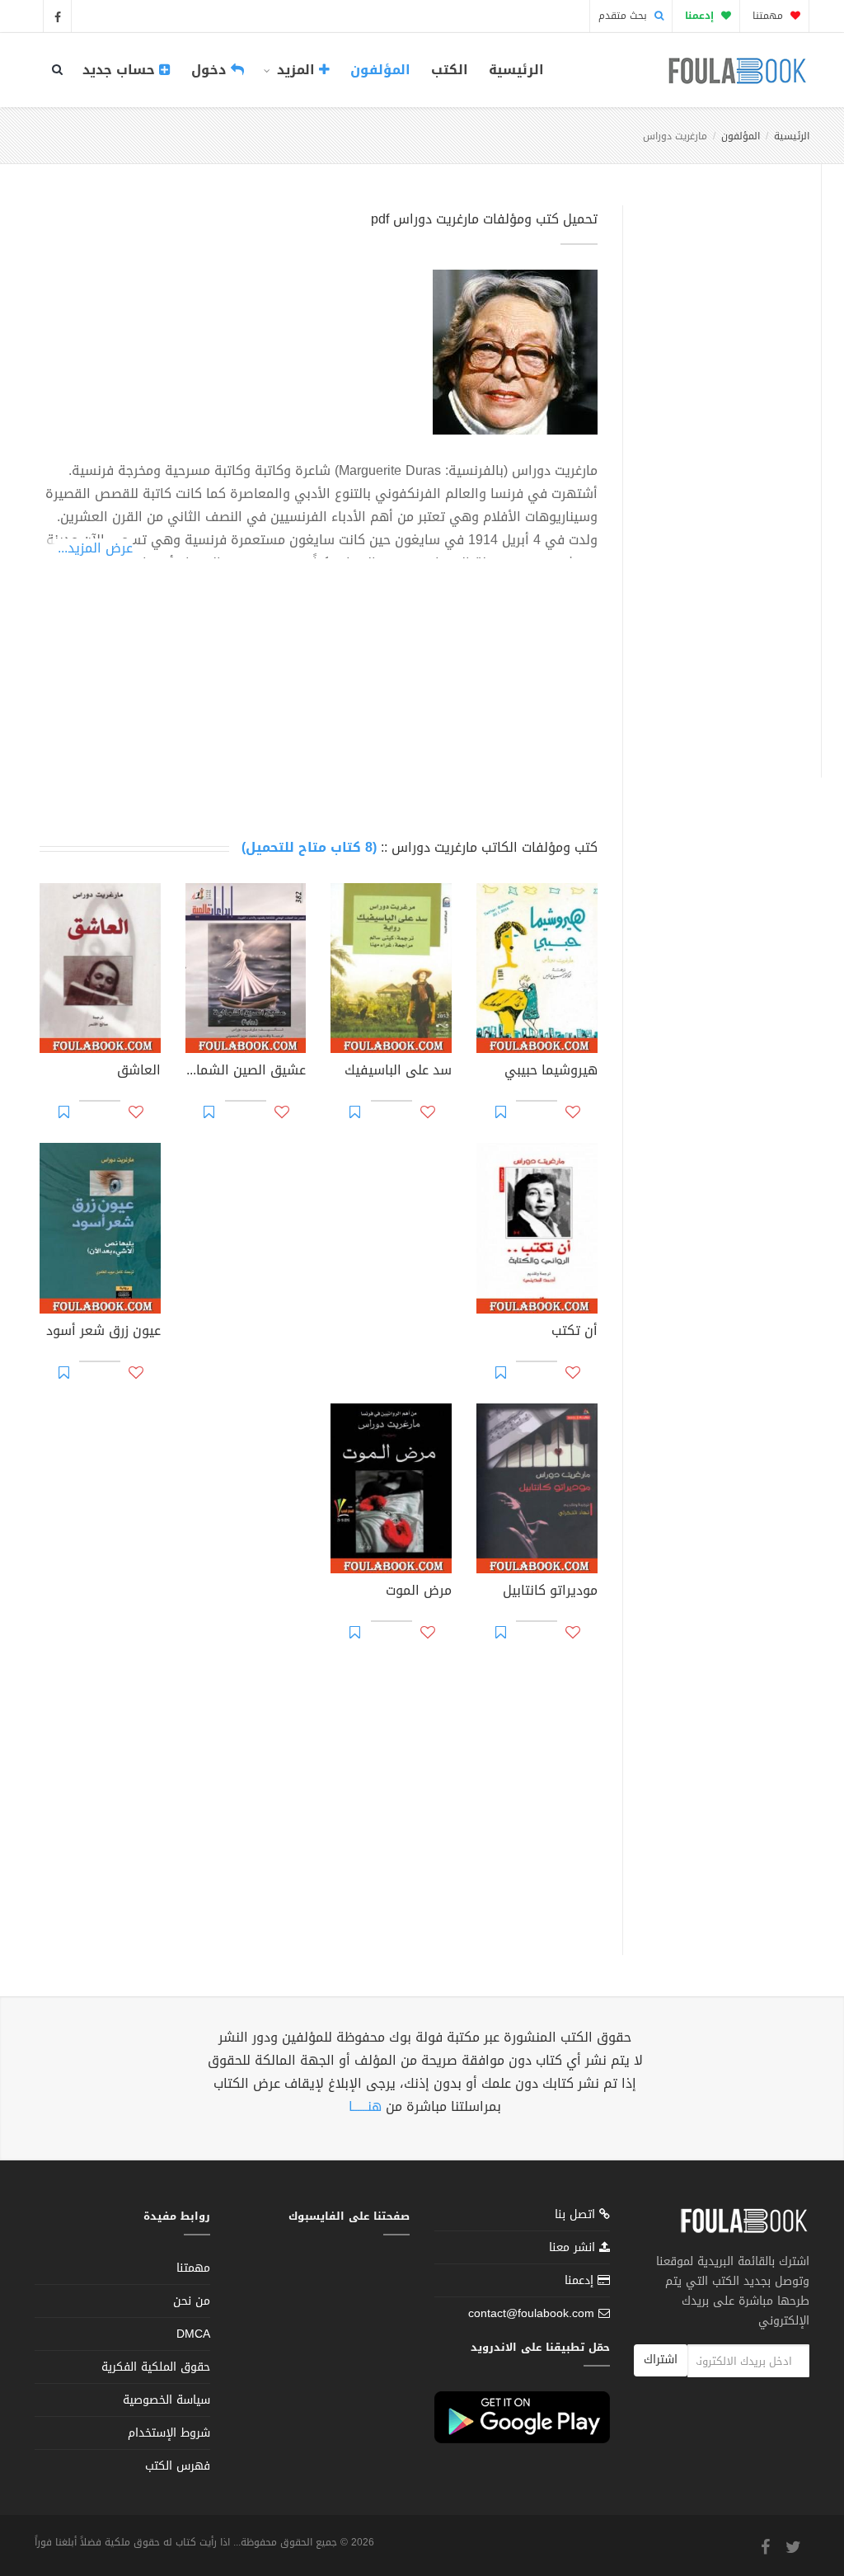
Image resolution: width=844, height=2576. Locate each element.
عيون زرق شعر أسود (103, 1333)
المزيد (296, 70)
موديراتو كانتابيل (550, 1592)
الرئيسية (516, 70)
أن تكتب (574, 1333)
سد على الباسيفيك (398, 1072)
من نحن (192, 2301)
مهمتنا (769, 16)
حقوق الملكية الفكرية (156, 2367)
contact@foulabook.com (531, 2313)
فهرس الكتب (178, 2466)
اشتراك (661, 2360)
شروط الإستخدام (169, 2433)
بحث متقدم (624, 16)
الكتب (450, 70)
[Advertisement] (717, 472)
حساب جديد (121, 70)
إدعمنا (581, 2280)
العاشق (139, 1072)
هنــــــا (365, 2106)
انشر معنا (574, 2247)
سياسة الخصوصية (166, 2400)
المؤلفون (380, 70)
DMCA (193, 2334)
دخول (211, 70)
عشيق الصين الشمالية (246, 1072)
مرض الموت (419, 1592)
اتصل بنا (577, 2216)
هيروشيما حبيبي (551, 1072)
